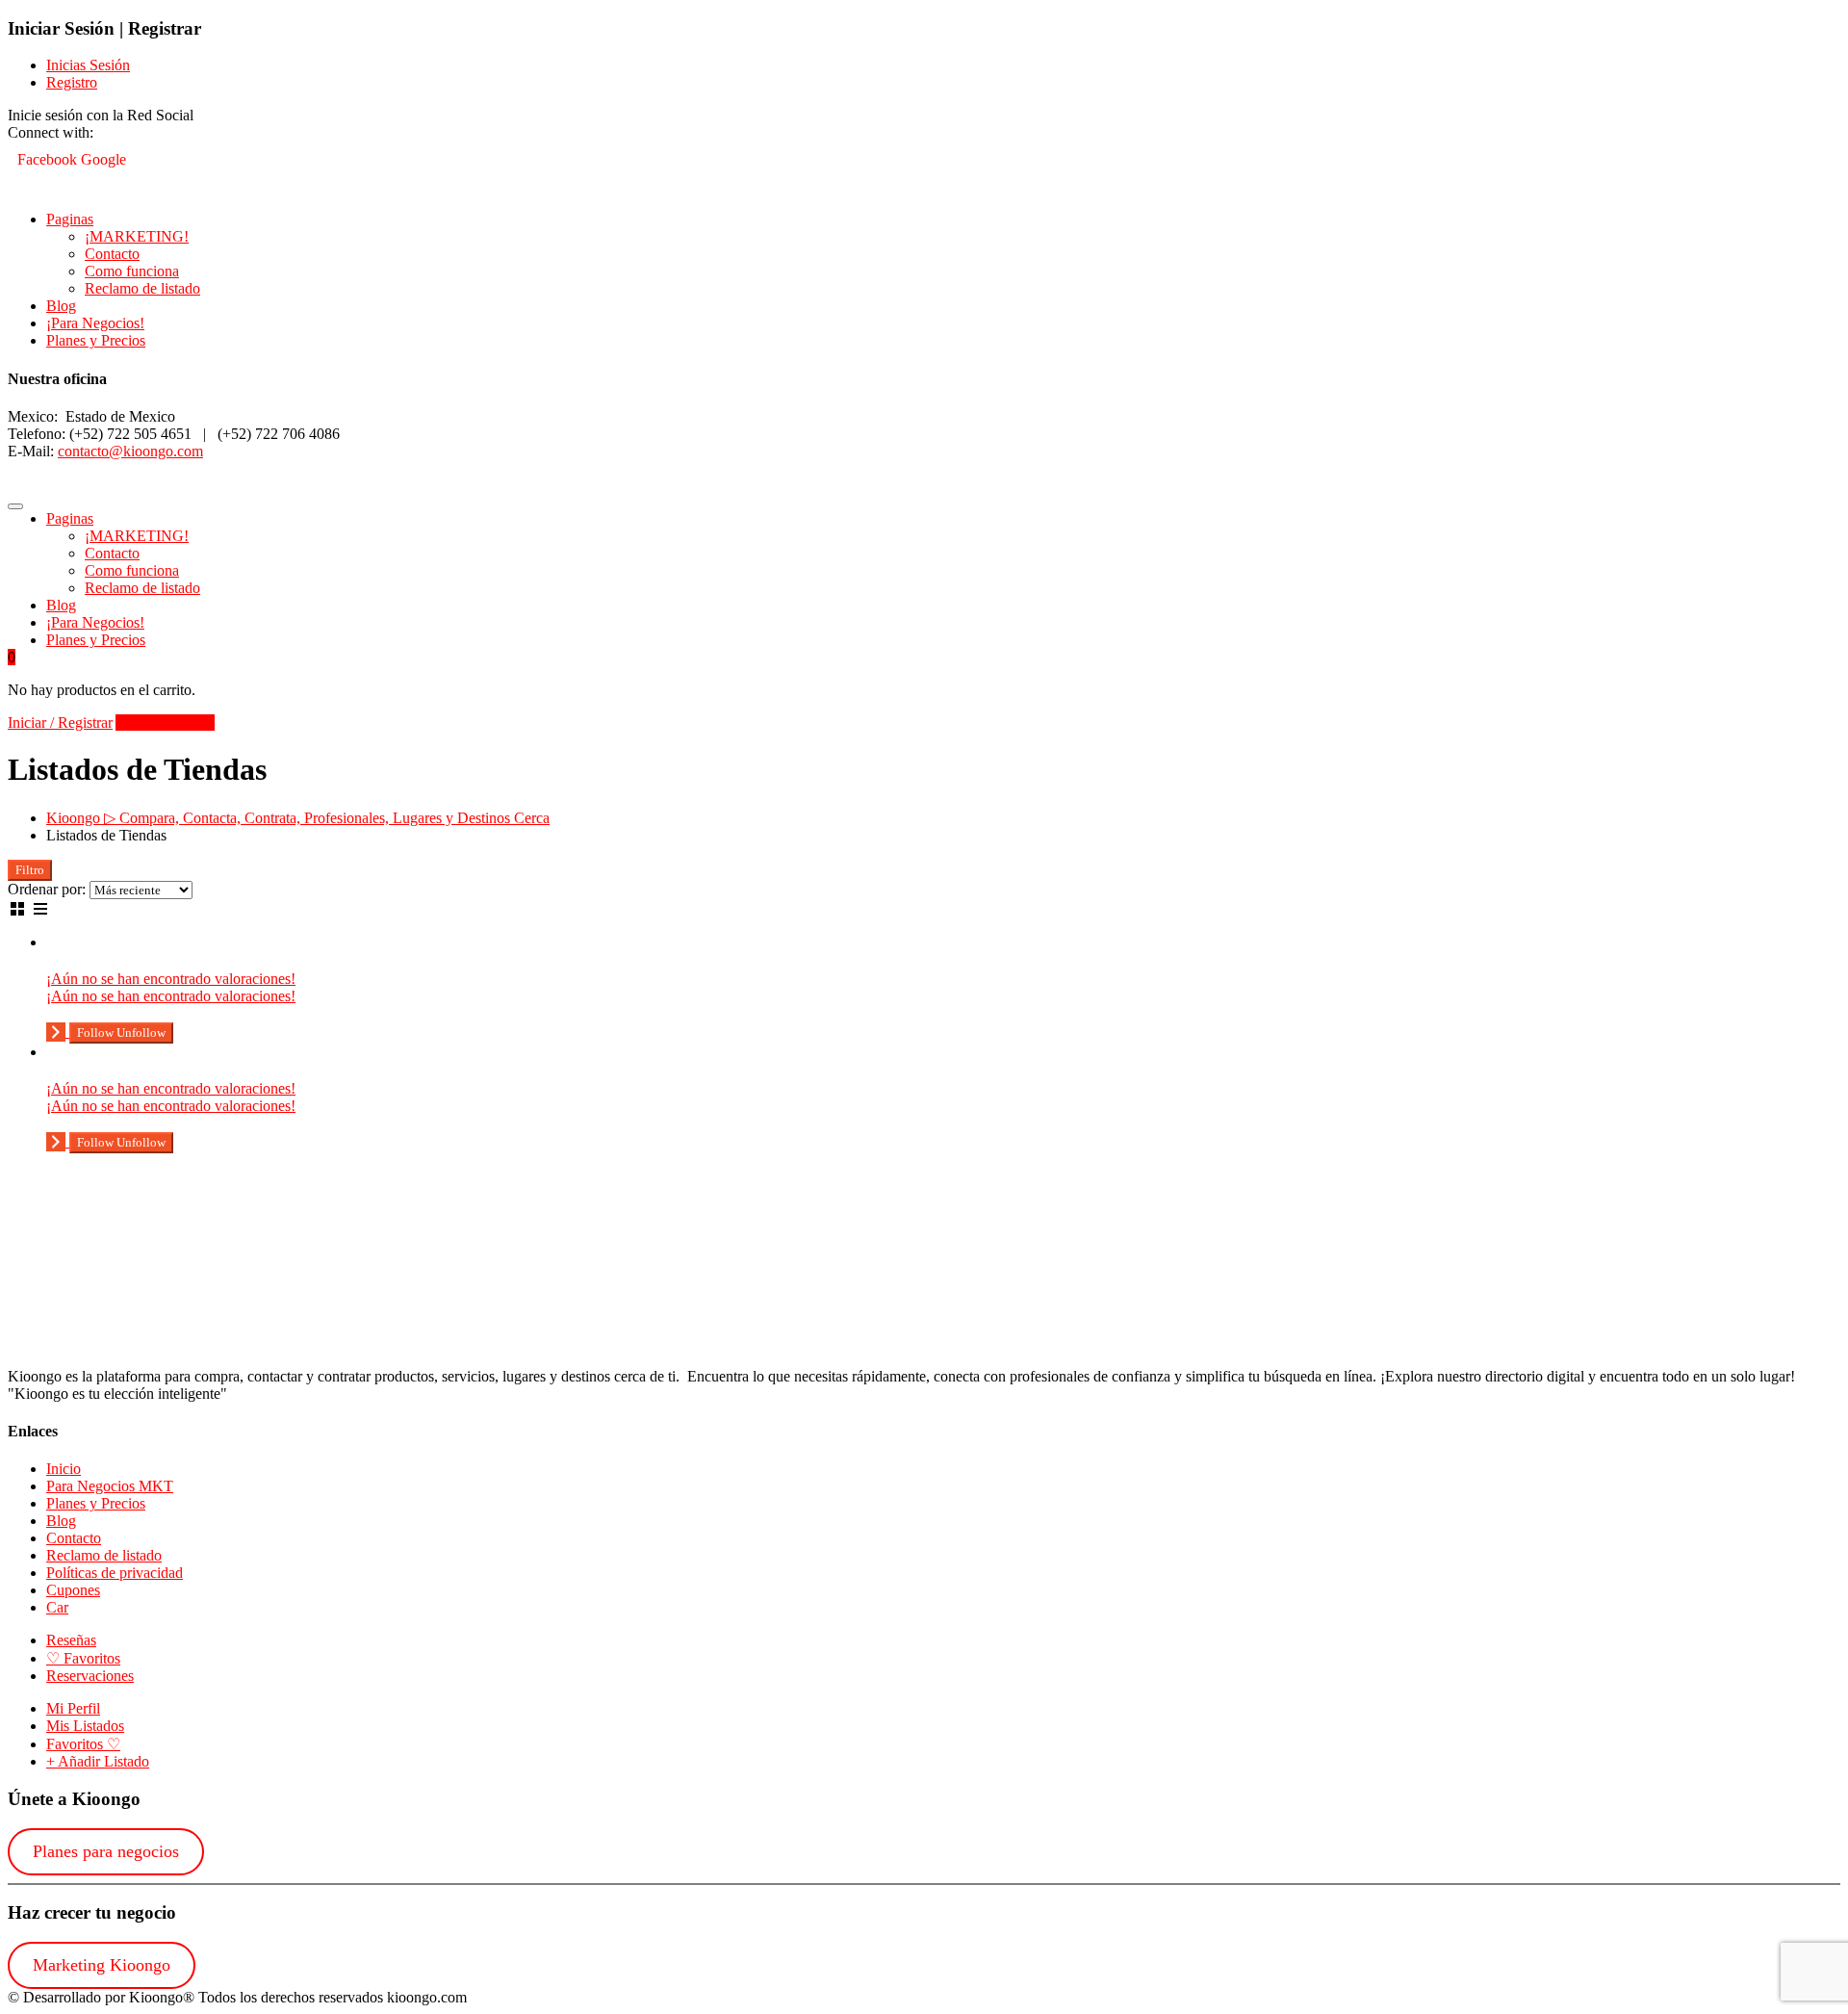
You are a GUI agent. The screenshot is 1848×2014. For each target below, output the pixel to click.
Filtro (30, 870)
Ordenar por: (47, 889)
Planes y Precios (96, 340)
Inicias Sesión (88, 65)
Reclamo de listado (142, 288)
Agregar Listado (165, 723)
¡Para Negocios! (95, 323)
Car (57, 1607)
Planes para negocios (106, 1851)
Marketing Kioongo (102, 1965)
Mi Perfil (73, 1708)
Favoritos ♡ (83, 1744)
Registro (72, 82)
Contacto (112, 254)
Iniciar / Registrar (60, 723)
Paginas (70, 219)
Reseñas (71, 1640)
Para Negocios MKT (110, 1486)
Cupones (73, 1590)
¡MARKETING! (137, 236)
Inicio (64, 1469)
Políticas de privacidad (115, 1573)
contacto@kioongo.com (130, 451)
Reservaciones (90, 1676)
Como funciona (132, 271)
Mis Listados (85, 1726)
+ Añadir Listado (98, 1761)
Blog (61, 306)
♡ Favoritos (83, 1658)
